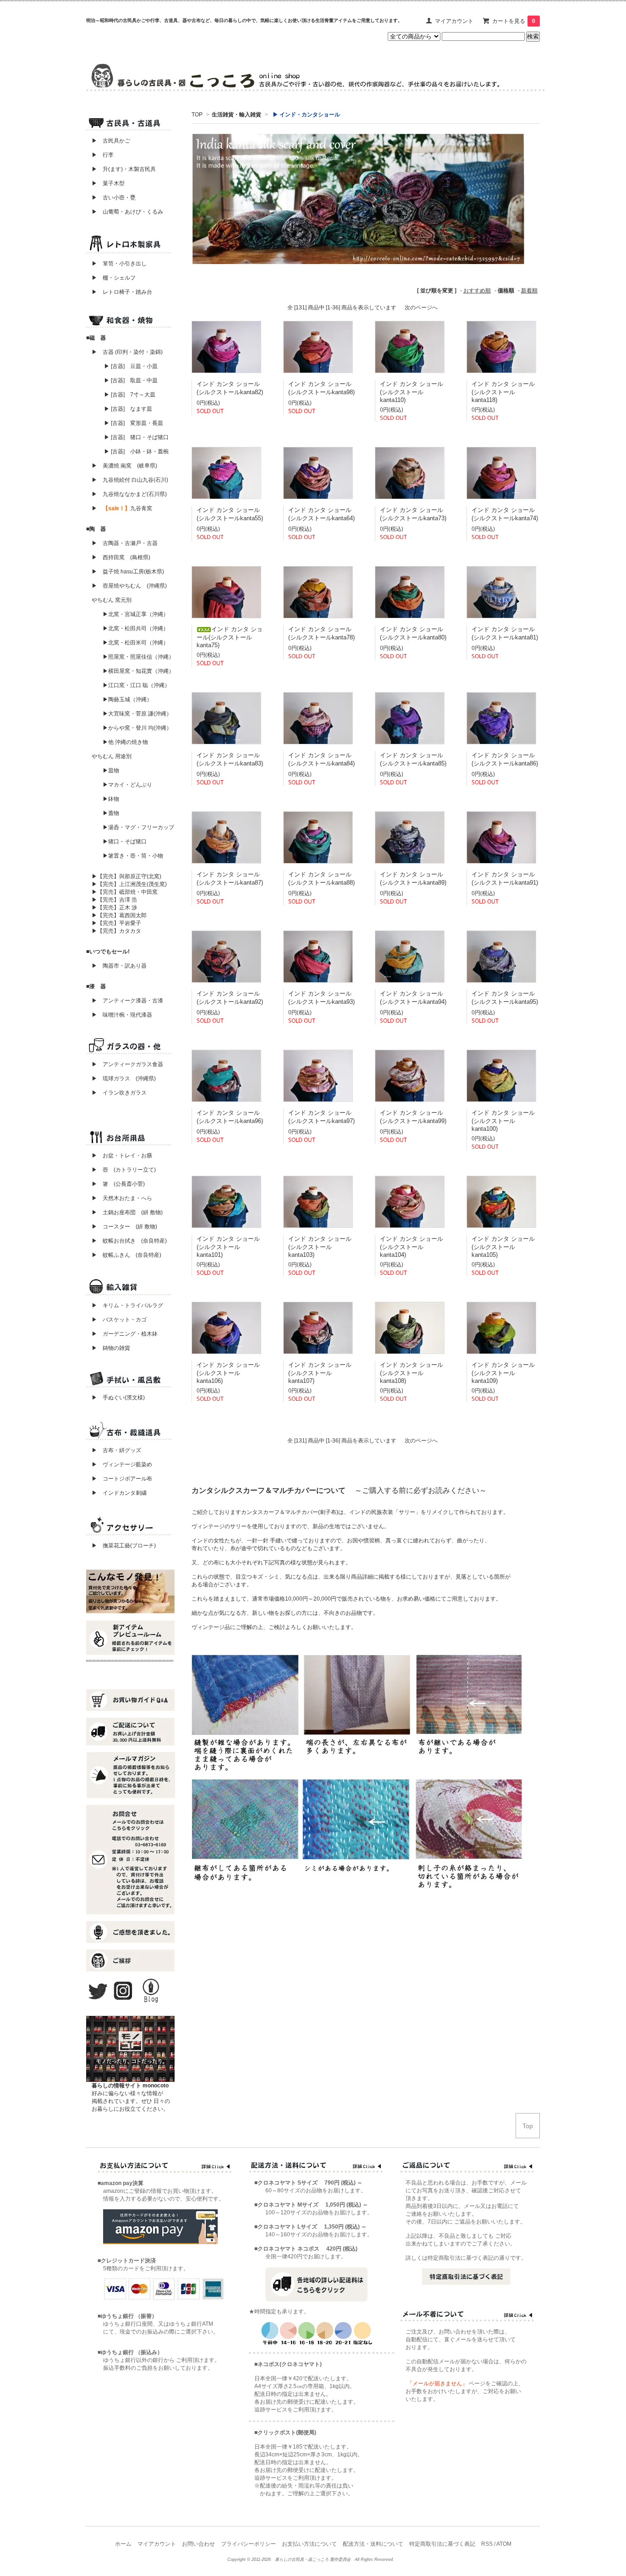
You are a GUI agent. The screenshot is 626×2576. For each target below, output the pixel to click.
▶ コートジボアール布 (119, 1479)
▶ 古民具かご (108, 141)
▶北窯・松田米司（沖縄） (136, 643)
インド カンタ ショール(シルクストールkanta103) (320, 1247)
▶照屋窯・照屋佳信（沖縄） (138, 657)
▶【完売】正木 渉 (114, 908)
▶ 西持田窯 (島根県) (121, 557)
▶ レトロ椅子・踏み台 (122, 292)
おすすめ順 (477, 291)
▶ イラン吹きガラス (119, 1093)
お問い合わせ (198, 2544)
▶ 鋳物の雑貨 (111, 1348)
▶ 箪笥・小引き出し (119, 264)
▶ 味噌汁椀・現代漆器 (122, 1015)
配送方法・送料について (373, 2544)
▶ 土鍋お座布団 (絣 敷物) (127, 1212)
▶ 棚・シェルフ (114, 278)
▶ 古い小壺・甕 (114, 198)
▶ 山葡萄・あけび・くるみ (125, 212)
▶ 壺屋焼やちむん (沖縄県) (129, 586)
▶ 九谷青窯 (122, 508)
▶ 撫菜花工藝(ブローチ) (121, 1546)
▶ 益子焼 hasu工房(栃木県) (128, 572)
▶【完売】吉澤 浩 (117, 900)
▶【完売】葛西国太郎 (119, 915)
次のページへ (421, 308)
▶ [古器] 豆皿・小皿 (131, 366)
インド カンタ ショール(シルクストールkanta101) (228, 1247)
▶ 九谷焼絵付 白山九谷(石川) (127, 480)
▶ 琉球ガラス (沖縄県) (124, 1079)
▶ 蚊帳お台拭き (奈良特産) (129, 1241)
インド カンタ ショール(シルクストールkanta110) (412, 392)
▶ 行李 (100, 155)
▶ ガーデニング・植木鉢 (122, 1334)
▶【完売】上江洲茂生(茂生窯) (129, 884)
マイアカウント (454, 21)
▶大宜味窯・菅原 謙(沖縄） (137, 714)
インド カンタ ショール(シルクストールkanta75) (230, 637)
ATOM (504, 2544)
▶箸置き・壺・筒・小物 (133, 856)
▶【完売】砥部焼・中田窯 (125, 892)
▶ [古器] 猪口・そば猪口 (136, 437)
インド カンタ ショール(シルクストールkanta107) (320, 1373)
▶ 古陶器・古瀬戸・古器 (125, 543)
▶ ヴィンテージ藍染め (119, 1464)
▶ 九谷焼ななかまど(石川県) (129, 494)
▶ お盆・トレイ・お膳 (122, 1156)
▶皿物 (111, 771)
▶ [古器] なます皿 (128, 409)
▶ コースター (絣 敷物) (124, 1227)
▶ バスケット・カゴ (119, 1320)
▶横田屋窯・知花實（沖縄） (138, 671)
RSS (487, 2544)
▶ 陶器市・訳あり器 (119, 966)
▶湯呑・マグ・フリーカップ (138, 827)
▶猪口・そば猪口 (125, 842)
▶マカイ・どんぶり (127, 785)
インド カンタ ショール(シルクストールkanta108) (412, 1373)
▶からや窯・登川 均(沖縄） (137, 728)
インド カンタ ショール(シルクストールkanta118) (503, 392)
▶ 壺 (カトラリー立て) (124, 1170)
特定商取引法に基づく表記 (442, 2544)
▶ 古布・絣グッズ (114, 1450)
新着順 (529, 291)
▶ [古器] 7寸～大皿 (130, 395)
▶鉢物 (111, 799)
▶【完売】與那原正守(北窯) (126, 876)
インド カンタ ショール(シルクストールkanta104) (412, 1247)
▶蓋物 (111, 813)
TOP (197, 115)
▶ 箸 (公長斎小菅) (118, 1184)
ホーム (123, 2544)
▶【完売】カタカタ (116, 931)
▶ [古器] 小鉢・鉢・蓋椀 (136, 451)
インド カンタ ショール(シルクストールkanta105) (503, 1247)
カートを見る (514, 21)
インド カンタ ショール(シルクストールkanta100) (503, 1121)
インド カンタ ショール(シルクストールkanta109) (503, 1373)
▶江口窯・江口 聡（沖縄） (136, 685)
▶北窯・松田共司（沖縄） (136, 628)
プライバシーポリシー (248, 2544)
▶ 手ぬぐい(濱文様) (118, 1398)
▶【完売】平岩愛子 (116, 923)
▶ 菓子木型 (105, 183)
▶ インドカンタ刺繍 (116, 1493)
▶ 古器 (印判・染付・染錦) (127, 352)
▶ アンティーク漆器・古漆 (127, 1001)
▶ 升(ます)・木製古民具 (121, 169)
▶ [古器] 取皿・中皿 (131, 380)
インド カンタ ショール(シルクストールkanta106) (228, 1373)
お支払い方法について (309, 2544)
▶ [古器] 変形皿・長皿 (134, 423)
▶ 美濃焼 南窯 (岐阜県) (124, 466)
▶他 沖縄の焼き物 (125, 742)
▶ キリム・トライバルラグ (127, 1305)
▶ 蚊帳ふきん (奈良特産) (126, 1255)
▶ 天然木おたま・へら (122, 1198)
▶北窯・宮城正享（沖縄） (136, 614)
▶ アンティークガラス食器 (127, 1064)
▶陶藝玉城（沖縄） (127, 699)
